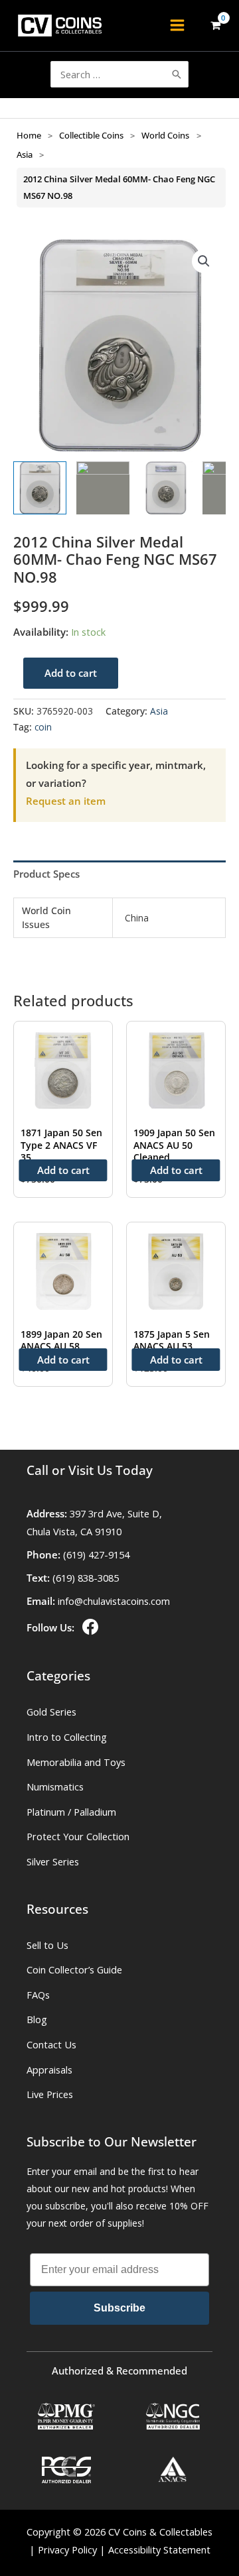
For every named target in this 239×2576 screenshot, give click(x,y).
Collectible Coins (91, 135)
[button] (204, 261)
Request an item (66, 801)
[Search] (177, 74)
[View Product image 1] (40, 488)
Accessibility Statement (159, 2549)
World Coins (165, 135)
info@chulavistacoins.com (114, 1601)
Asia (25, 154)
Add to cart (71, 673)
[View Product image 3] (166, 488)
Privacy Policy (67, 2549)
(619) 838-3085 (86, 1578)
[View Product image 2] (103, 488)
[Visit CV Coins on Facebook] (89, 1627)
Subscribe (119, 2308)
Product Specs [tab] (46, 874)
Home (29, 135)
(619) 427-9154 (96, 1554)
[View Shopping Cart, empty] (215, 26)
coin (43, 727)
